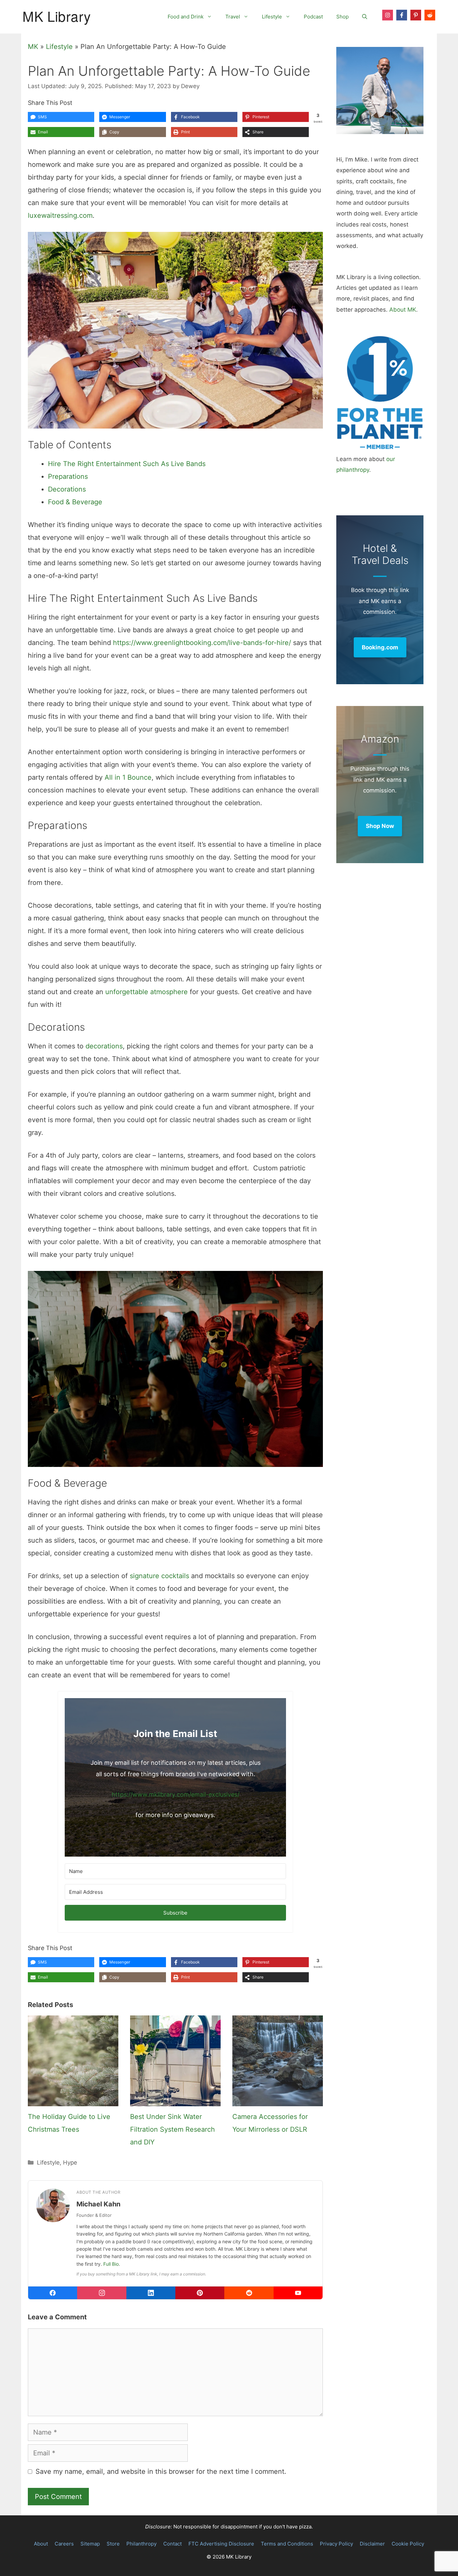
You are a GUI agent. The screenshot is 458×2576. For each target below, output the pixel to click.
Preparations (68, 476)
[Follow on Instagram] (388, 15)
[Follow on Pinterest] (416, 15)
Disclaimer (372, 2544)
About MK (403, 310)
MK (33, 47)
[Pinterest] (200, 2293)
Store (113, 2544)
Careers (64, 2544)
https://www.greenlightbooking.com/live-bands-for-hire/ (202, 643)
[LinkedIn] (151, 2293)
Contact (173, 2544)
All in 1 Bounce (128, 777)
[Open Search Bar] (365, 17)
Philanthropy (141, 2544)
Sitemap (90, 2544)
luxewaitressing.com (60, 215)
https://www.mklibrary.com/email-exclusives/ (176, 1794)
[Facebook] (53, 2293)
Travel (233, 17)
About (41, 2544)
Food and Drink (186, 17)
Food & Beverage (75, 502)
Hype (70, 2163)
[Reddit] (249, 2293)
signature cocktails (159, 1576)
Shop (342, 17)
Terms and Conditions (287, 2544)
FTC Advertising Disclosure (221, 2544)
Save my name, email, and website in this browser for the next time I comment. (161, 2471)
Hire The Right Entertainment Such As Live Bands (127, 464)
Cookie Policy (408, 2544)
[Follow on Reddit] (430, 15)
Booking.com (380, 647)
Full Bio (111, 2264)
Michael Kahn (98, 2204)
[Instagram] (102, 2293)
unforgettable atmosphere (147, 992)
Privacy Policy (336, 2544)
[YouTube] (298, 2293)
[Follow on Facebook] (402, 15)
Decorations (67, 489)
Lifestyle (272, 17)
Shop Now (380, 826)
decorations (104, 1046)
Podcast (313, 17)
